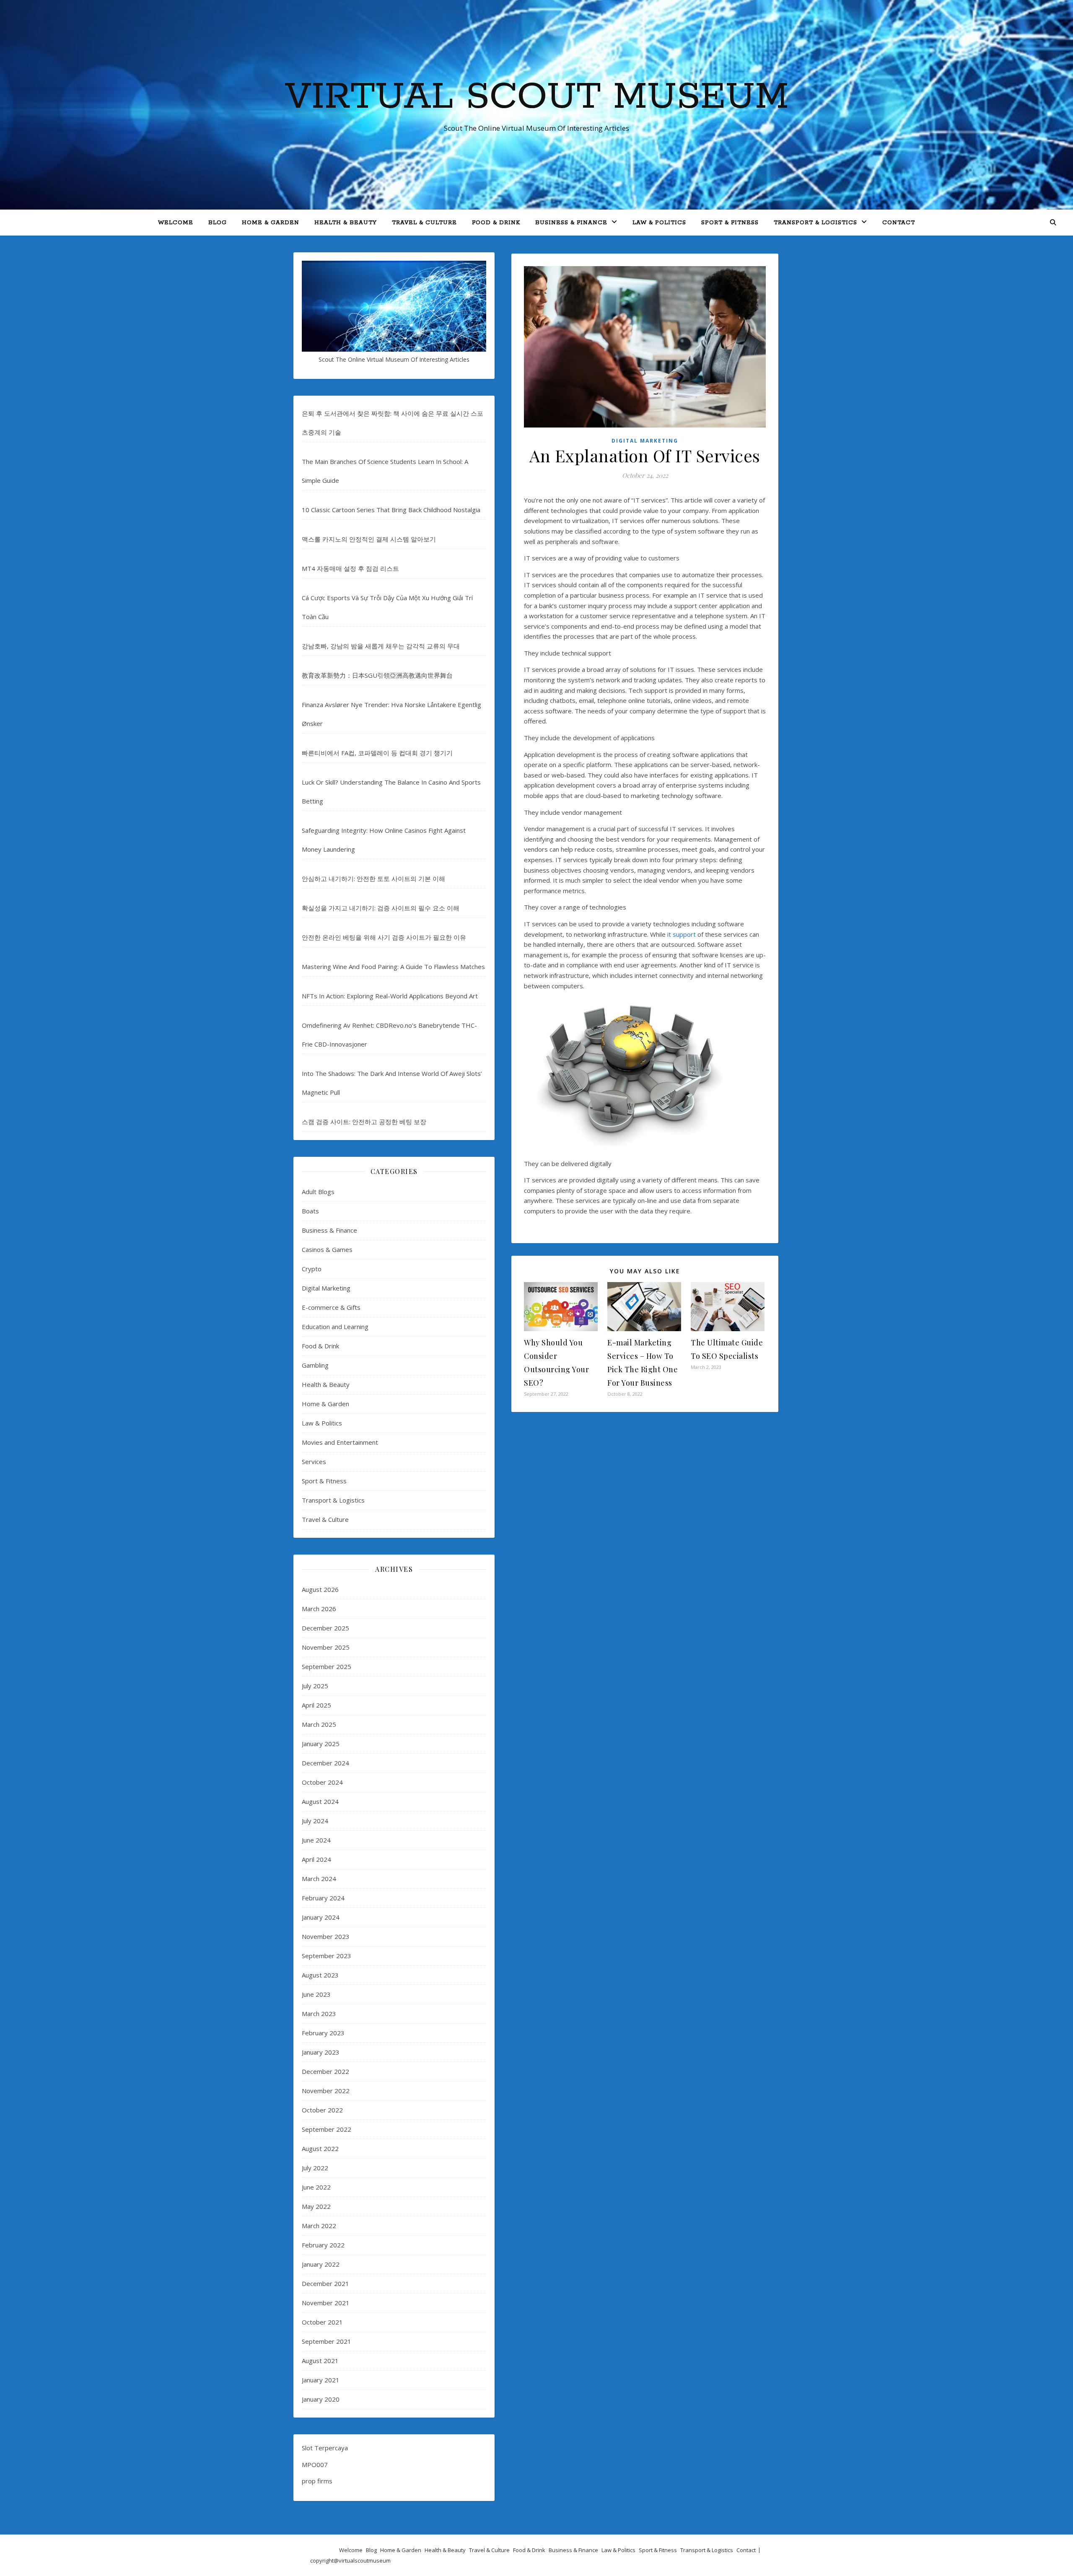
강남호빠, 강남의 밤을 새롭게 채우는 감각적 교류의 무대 (381, 646)
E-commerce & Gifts (331, 1307)
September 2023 (327, 1956)
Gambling (315, 1365)
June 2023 (316, 1994)
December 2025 (325, 1628)
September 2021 (327, 2341)
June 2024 (316, 1840)
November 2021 (326, 2303)
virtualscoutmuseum (365, 2560)
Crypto (312, 1269)
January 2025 (321, 1744)
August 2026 (320, 1589)
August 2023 (320, 1975)
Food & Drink (496, 223)
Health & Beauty (346, 223)
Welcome (176, 223)
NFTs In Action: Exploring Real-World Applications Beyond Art (390, 996)
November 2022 (326, 2091)
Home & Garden (271, 223)
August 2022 (320, 2148)
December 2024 (325, 1763)
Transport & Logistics (815, 223)
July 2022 (315, 2168)
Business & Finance (571, 223)
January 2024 (321, 1917)
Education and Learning (335, 1327)
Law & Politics (659, 223)
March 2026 (319, 1609)
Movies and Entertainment (340, 1442)
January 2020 (321, 2399)
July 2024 (315, 1821)
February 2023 (323, 2033)
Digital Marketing (326, 1288)
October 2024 (322, 1782)
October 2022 (322, 2110)
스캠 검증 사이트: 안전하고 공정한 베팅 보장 (364, 1122)
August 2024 (320, 1801)
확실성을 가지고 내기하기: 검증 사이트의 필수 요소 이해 (381, 908)
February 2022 (323, 2245)
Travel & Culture (424, 223)
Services (314, 1462)
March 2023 (319, 2014)
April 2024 (316, 1859)
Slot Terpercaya (325, 2448)
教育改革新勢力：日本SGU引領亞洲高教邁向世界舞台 (377, 675)
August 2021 (320, 2361)
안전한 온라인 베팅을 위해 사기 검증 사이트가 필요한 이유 (384, 937)
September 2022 (327, 2129)
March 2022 (319, 2226)
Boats (310, 1211)
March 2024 (319, 1879)
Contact (899, 223)
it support (682, 934)
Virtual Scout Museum (537, 97)
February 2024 (323, 1898)
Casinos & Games (327, 1249)
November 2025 (326, 1647)
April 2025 (316, 1705)
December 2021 (325, 2283)
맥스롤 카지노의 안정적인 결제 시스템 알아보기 (369, 539)
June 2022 (316, 2187)
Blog (218, 223)
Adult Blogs (318, 1192)
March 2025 (319, 1724)
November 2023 (326, 1936)
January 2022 (321, 2264)
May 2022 (316, 2206)
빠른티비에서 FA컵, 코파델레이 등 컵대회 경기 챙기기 (377, 753)
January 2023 (321, 2052)
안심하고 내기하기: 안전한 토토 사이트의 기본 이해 (373, 879)
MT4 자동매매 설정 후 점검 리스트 (350, 568)
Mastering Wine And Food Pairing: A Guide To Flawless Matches (393, 967)
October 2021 (322, 2322)
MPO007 (315, 2465)
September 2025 (327, 1666)
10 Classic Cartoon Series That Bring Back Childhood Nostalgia (391, 510)
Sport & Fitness (730, 223)
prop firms (317, 2481)
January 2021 (321, 2380)
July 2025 (315, 1686)
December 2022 (325, 2071)
